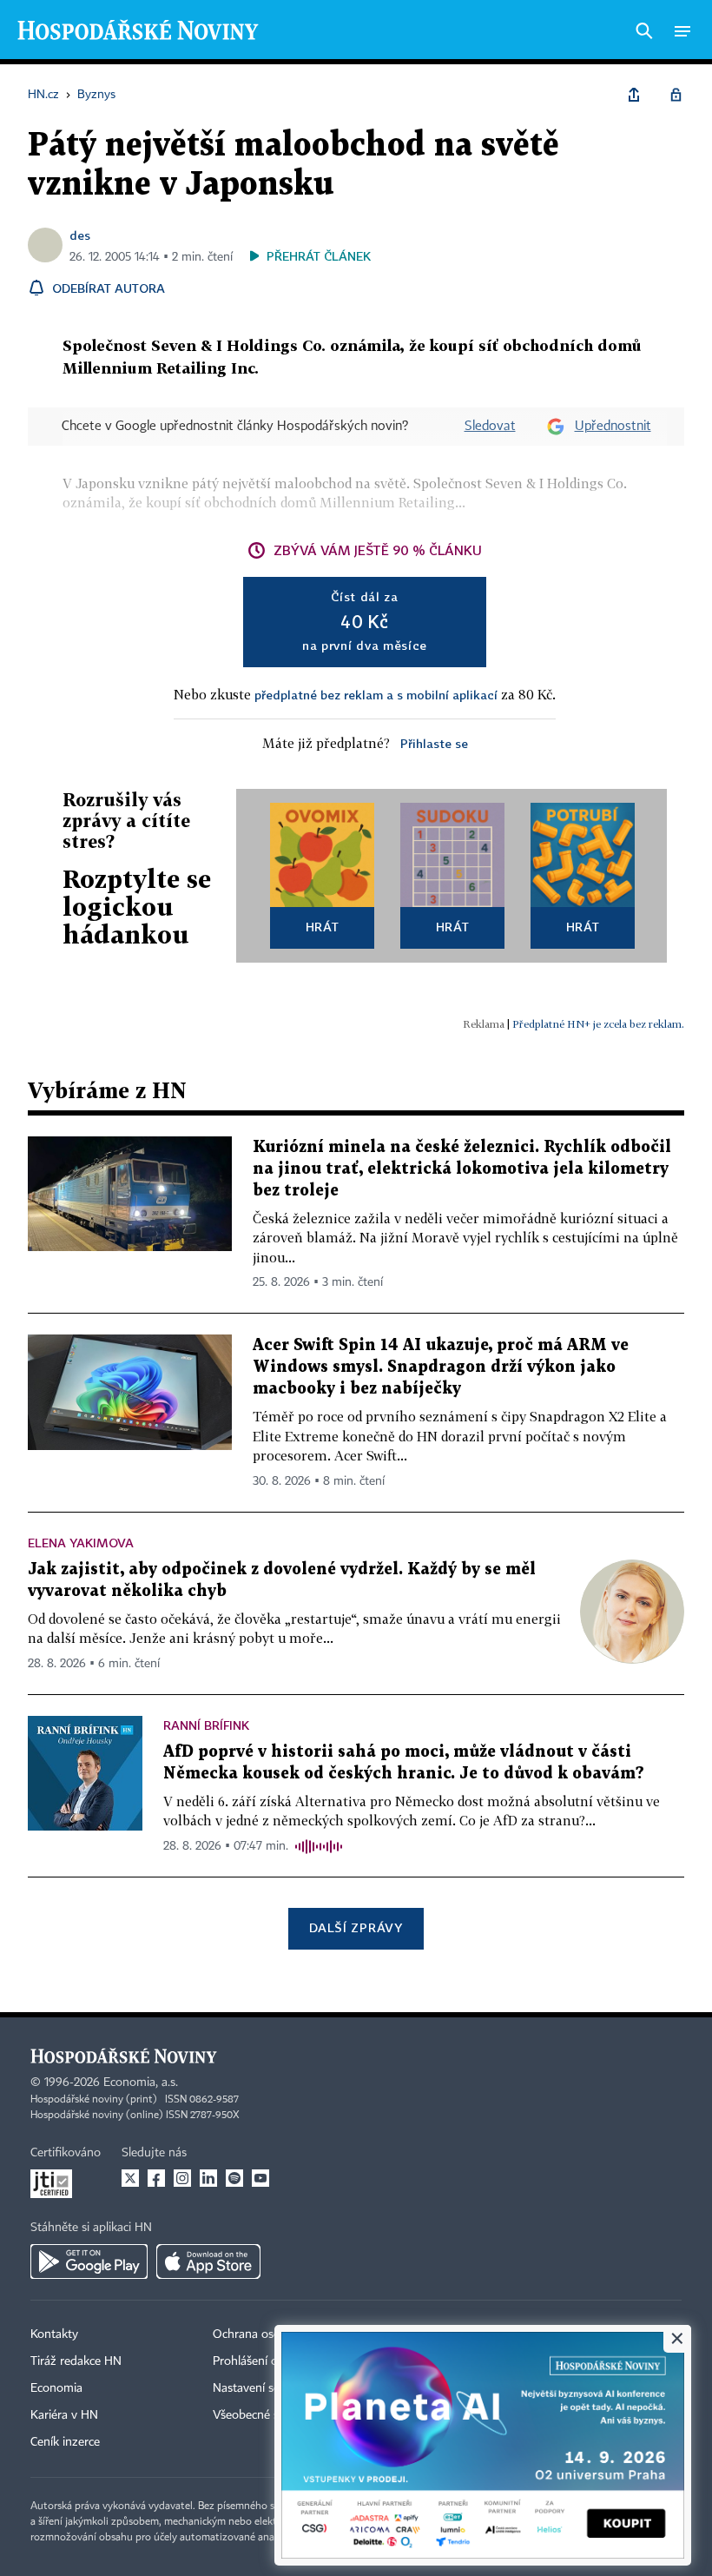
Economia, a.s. (141, 2083)
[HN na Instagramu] (182, 2178)
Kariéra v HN (64, 2415)
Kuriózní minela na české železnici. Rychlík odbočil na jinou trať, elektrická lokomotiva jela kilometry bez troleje (462, 1169)
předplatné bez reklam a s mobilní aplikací (376, 695)
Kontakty (54, 2334)
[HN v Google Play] (89, 2261)
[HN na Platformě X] (130, 2178)
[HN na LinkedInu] (208, 2178)
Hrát (323, 927)
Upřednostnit (613, 427)
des (80, 235)
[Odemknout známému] (676, 95)
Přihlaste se (434, 743)
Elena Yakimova (81, 1543)
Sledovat (490, 427)
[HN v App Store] (208, 2261)
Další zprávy (356, 1927)
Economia (56, 2388)
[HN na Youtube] (260, 2178)
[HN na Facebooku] (156, 2178)
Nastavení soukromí (265, 2388)
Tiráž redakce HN (76, 2361)
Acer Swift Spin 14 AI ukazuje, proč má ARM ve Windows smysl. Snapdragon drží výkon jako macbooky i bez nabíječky (441, 1367)
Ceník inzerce (65, 2442)
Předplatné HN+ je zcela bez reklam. (598, 1024)
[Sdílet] (634, 95)
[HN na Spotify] (234, 2178)
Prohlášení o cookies (267, 2361)
